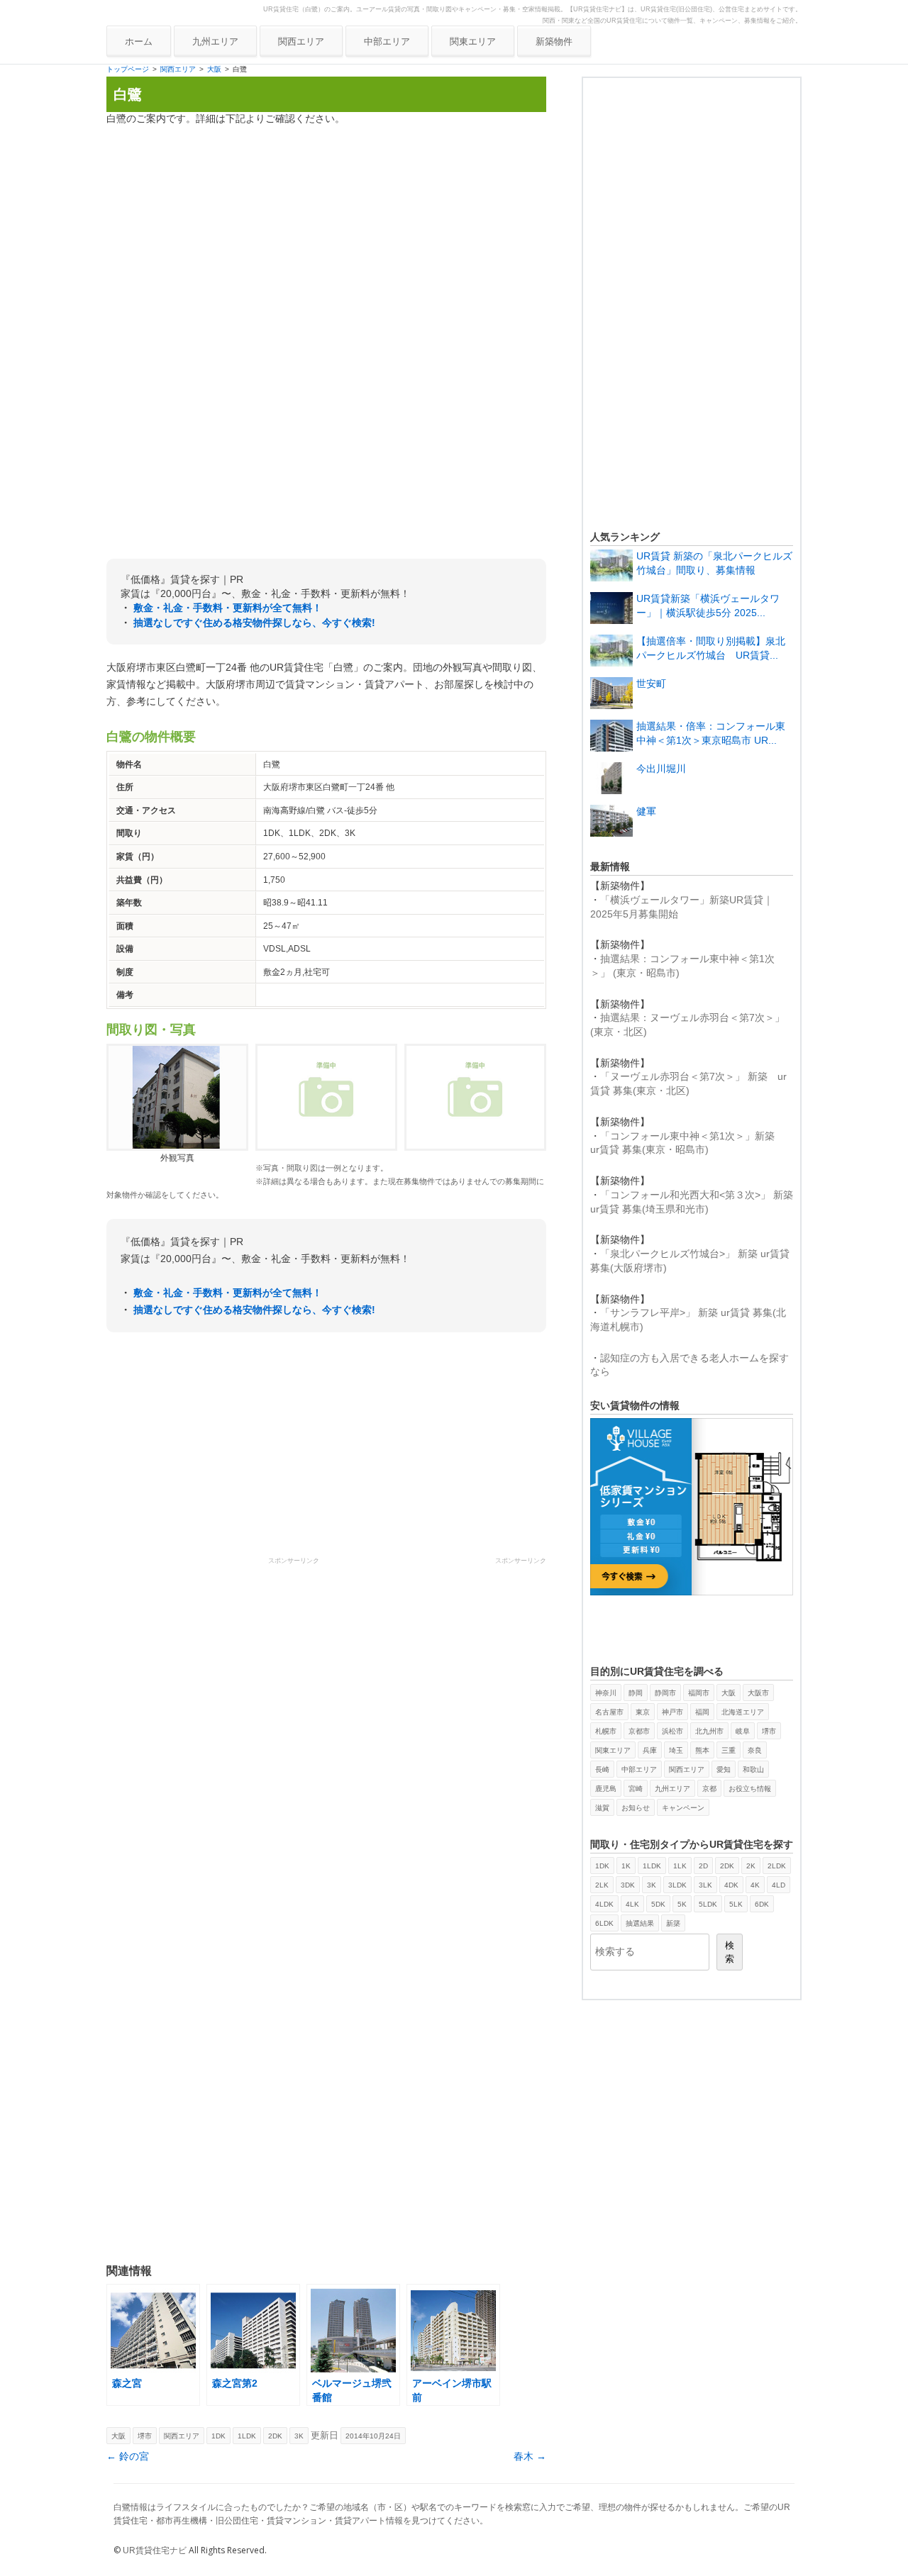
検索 (730, 1952)
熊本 (702, 1750)
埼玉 (676, 1750)
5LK (736, 1904)
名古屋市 (609, 1712)
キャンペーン (683, 1808)
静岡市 (665, 1693)
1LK (680, 1866)
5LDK (708, 1904)
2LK (602, 1885)
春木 (530, 2456)
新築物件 (554, 41)
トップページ (128, 69)
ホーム (139, 41)
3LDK (677, 1885)
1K (626, 1866)
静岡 (636, 1693)
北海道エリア (743, 1712)
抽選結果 (640, 1923)
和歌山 (753, 1769)
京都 (709, 1789)
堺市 (145, 2436)
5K (682, 1904)
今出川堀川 (661, 769)
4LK (632, 1904)
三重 (729, 1750)
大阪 (214, 69)
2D (703, 1866)
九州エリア (215, 41)
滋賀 (602, 1808)
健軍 (646, 811)
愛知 (724, 1769)
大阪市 (758, 1693)
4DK (731, 1885)
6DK (762, 1904)
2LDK (777, 1866)
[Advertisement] (326, 236)
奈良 (755, 1750)
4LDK (604, 1904)
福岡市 (699, 1693)
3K (299, 2436)
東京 (643, 1712)
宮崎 (636, 1789)
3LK (705, 1885)
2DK (275, 2436)
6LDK (604, 1923)
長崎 (602, 1769)
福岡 (702, 1712)
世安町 (651, 684)
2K (751, 1866)
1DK (218, 2436)
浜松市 (672, 1731)
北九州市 (709, 1731)
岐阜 (743, 1731)
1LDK (247, 2436)
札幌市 (606, 1731)
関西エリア (301, 41)
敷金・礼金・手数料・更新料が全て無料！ (228, 608)
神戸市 (672, 1712)
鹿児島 (606, 1789)
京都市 (639, 1731)
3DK (628, 1885)
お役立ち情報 (750, 1789)
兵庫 (650, 1750)
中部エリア (387, 41)
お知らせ (636, 1808)
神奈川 (606, 1693)
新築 (673, 1923)
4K (755, 1885)
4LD (779, 1885)
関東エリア (473, 41)
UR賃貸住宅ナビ (155, 2550)
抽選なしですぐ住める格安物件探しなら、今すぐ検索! (254, 623)
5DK (658, 1904)
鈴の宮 (128, 2456)
